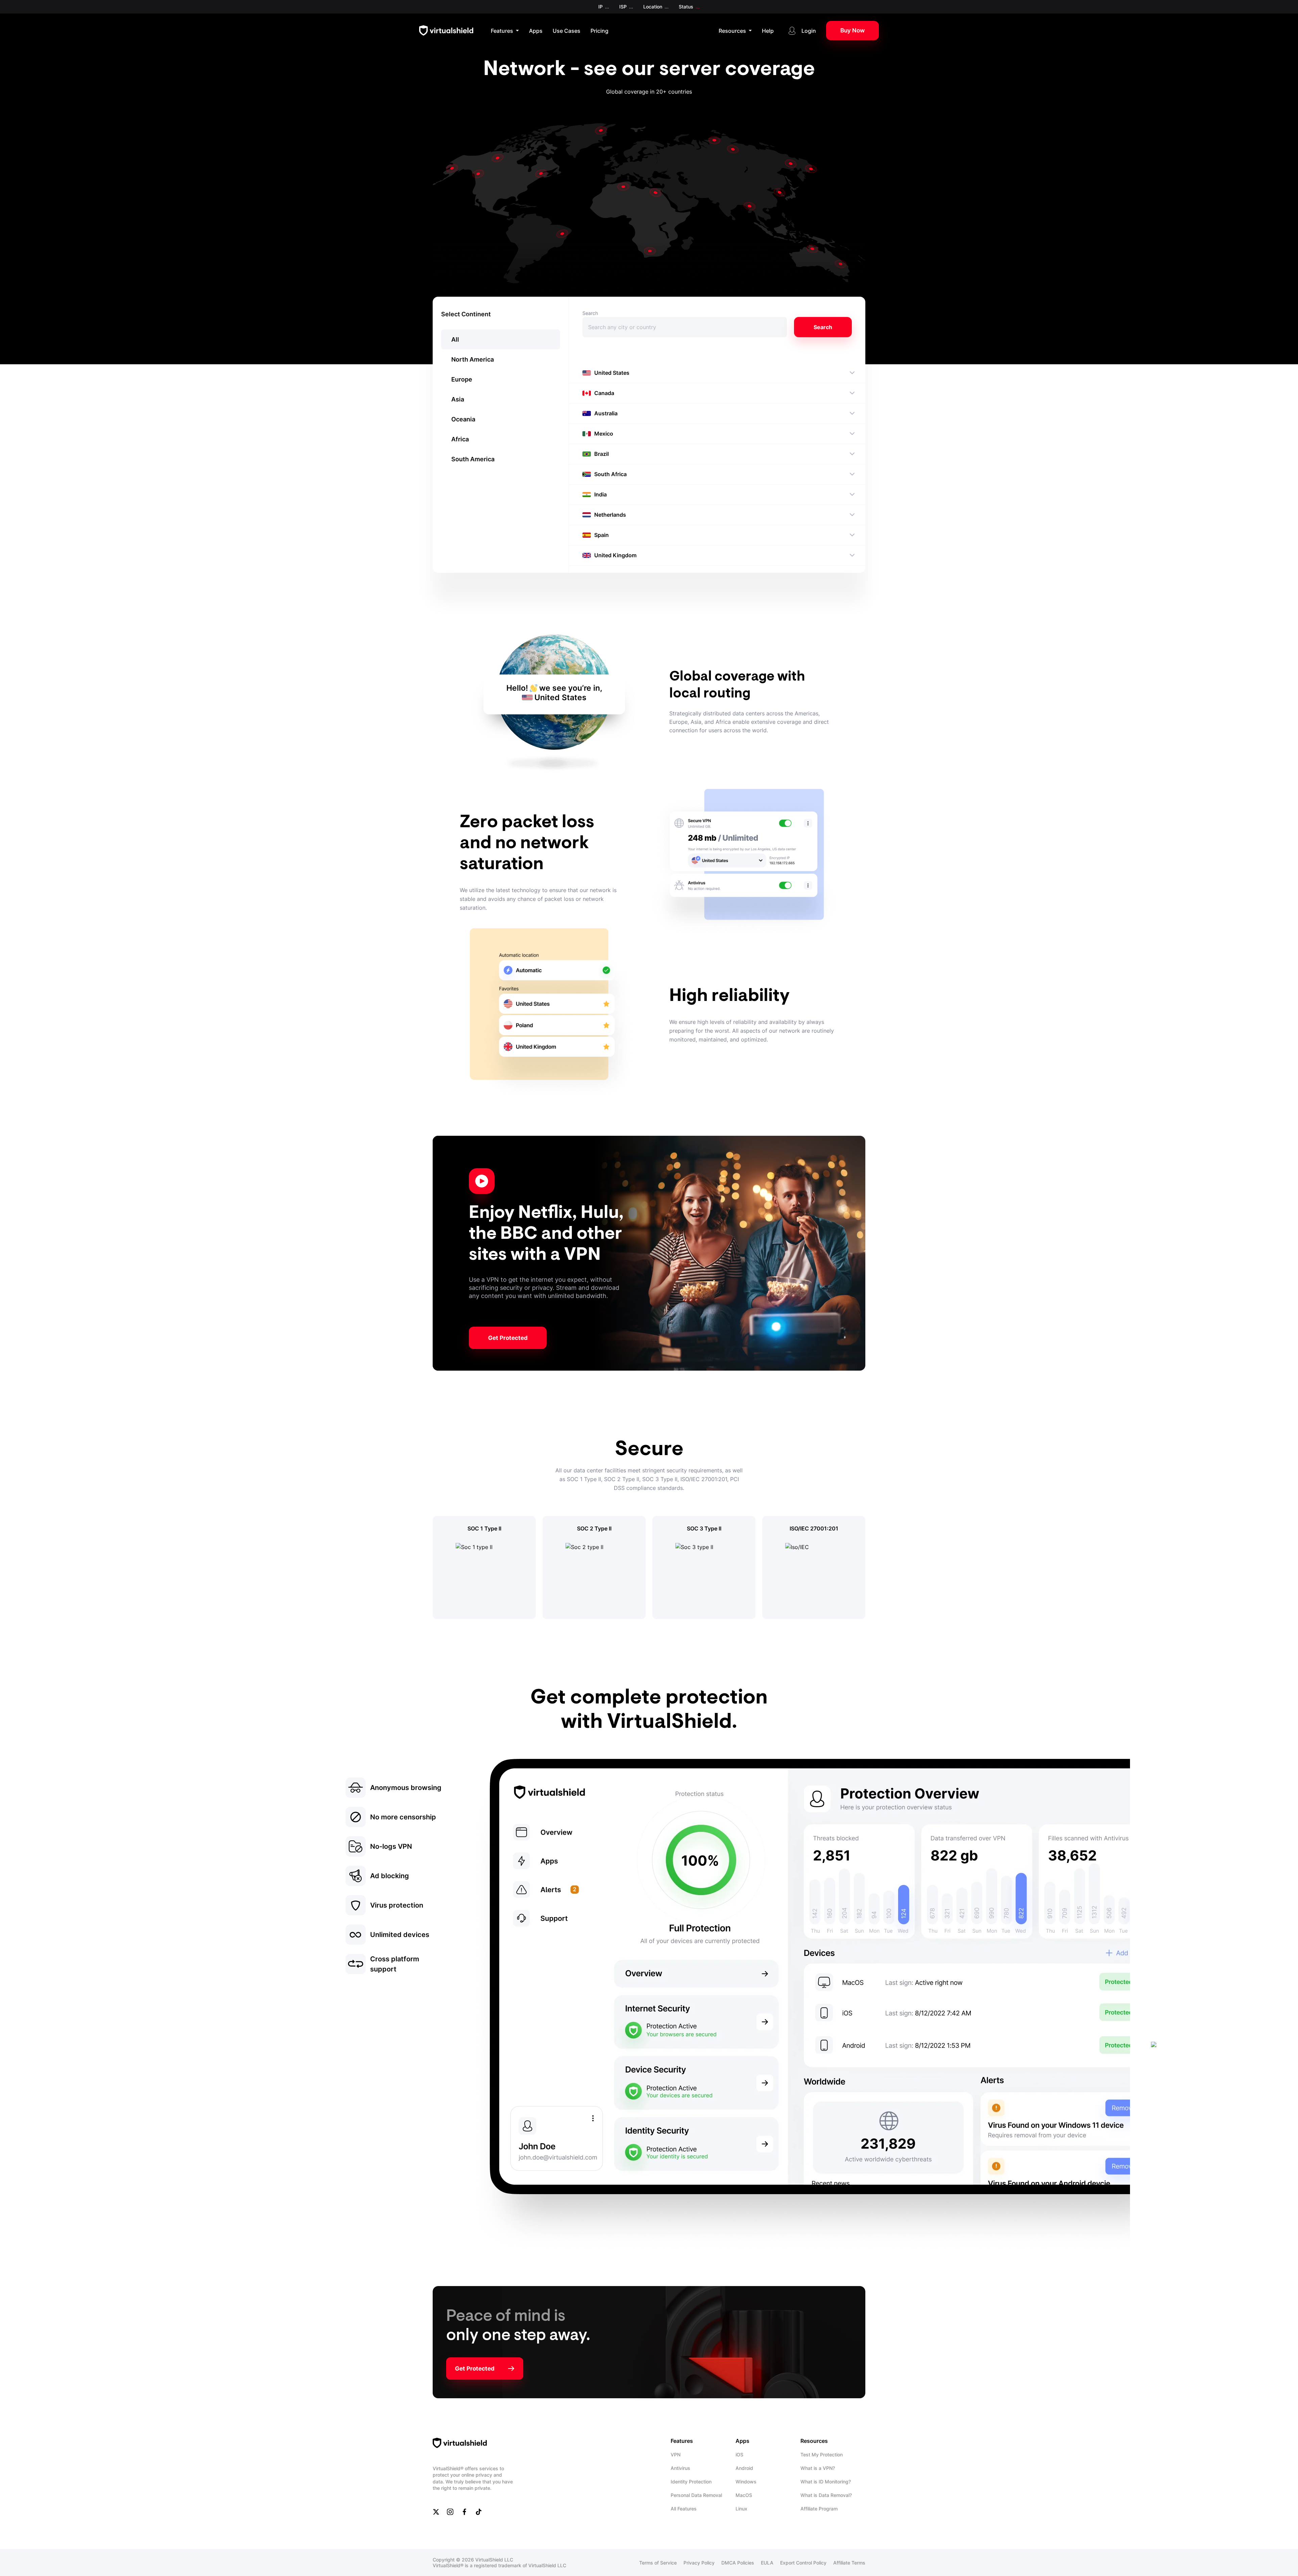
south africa (610, 474)
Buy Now (852, 30)
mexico (604, 434)
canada (604, 393)
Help (768, 31)
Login (809, 31)
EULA (767, 2563)
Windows (746, 2482)
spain (602, 535)
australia (606, 413)
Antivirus (680, 2468)
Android (744, 2468)
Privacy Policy (699, 2563)
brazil (602, 454)
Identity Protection (691, 2482)
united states (612, 373)
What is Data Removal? (826, 2495)
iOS (739, 2455)
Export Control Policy (803, 2563)
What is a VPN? (818, 2468)
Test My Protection (822, 2455)
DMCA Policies (738, 2563)
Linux (741, 2509)
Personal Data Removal (696, 2495)
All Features (684, 2509)
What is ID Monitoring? (826, 2482)
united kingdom (615, 555)
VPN (676, 2455)
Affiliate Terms (849, 2563)
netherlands (610, 515)
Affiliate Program (819, 2509)
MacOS (744, 2495)
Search (590, 313)
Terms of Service (658, 2563)
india (600, 494)
